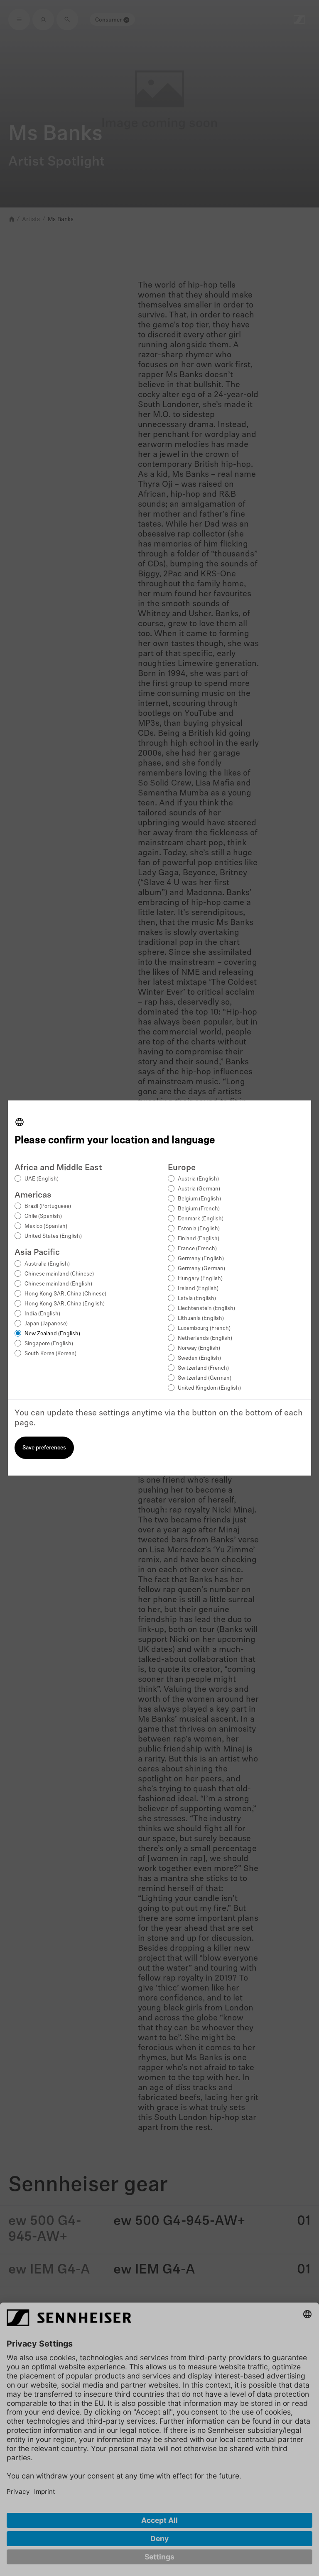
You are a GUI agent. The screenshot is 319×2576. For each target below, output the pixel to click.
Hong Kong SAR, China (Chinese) (65, 1294)
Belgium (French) (199, 1209)
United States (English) (53, 1236)
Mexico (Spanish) (46, 1226)
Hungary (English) (200, 1279)
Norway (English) (199, 1348)
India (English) (42, 1314)
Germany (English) (201, 1259)
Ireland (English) (198, 1289)
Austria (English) (198, 1179)
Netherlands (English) (205, 1338)
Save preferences (44, 1448)
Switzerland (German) (205, 1378)
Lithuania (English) (201, 1318)
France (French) (197, 1249)
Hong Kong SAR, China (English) (65, 1304)
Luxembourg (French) (204, 1328)
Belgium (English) (199, 1199)
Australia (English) (47, 1264)
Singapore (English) (49, 1344)
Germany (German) (201, 1269)
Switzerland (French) (203, 1368)
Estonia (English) (199, 1229)
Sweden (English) (199, 1358)
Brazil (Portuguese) (48, 1206)
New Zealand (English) (52, 1334)
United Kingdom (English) (209, 1388)
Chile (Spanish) (43, 1216)
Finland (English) (199, 1239)
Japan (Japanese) (46, 1324)
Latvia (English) (197, 1299)
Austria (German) (199, 1189)
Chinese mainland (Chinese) (59, 1274)
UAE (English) (42, 1179)
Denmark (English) (201, 1219)
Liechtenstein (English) (206, 1309)
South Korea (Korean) (50, 1354)
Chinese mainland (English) (58, 1284)
